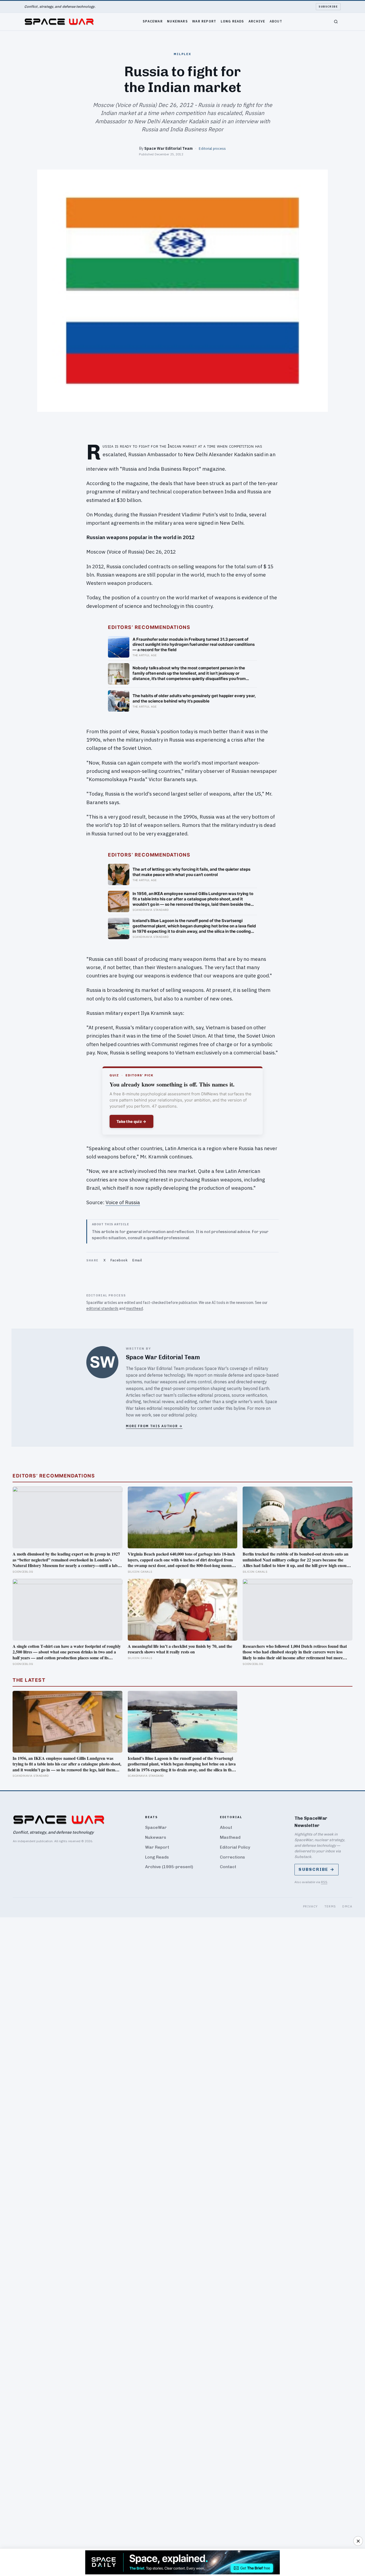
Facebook (119, 1260)
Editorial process (212, 148)
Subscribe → (317, 1869)
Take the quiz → (131, 1121)
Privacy (310, 1906)
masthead (135, 1308)
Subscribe (328, 7)
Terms (330, 1906)
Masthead (230, 1837)
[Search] (336, 22)
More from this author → (154, 1426)
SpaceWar (153, 21)
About (276, 21)
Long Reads (232, 21)
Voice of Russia (123, 1202)
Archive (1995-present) (169, 1867)
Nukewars (177, 21)
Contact (228, 1867)
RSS (324, 1882)
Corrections (232, 1857)
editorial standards (102, 1308)
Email (137, 1260)
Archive (257, 21)
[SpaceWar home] (59, 22)
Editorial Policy (235, 1847)
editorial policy (183, 1415)
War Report (204, 21)
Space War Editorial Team (168, 148)
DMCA (347, 1906)
